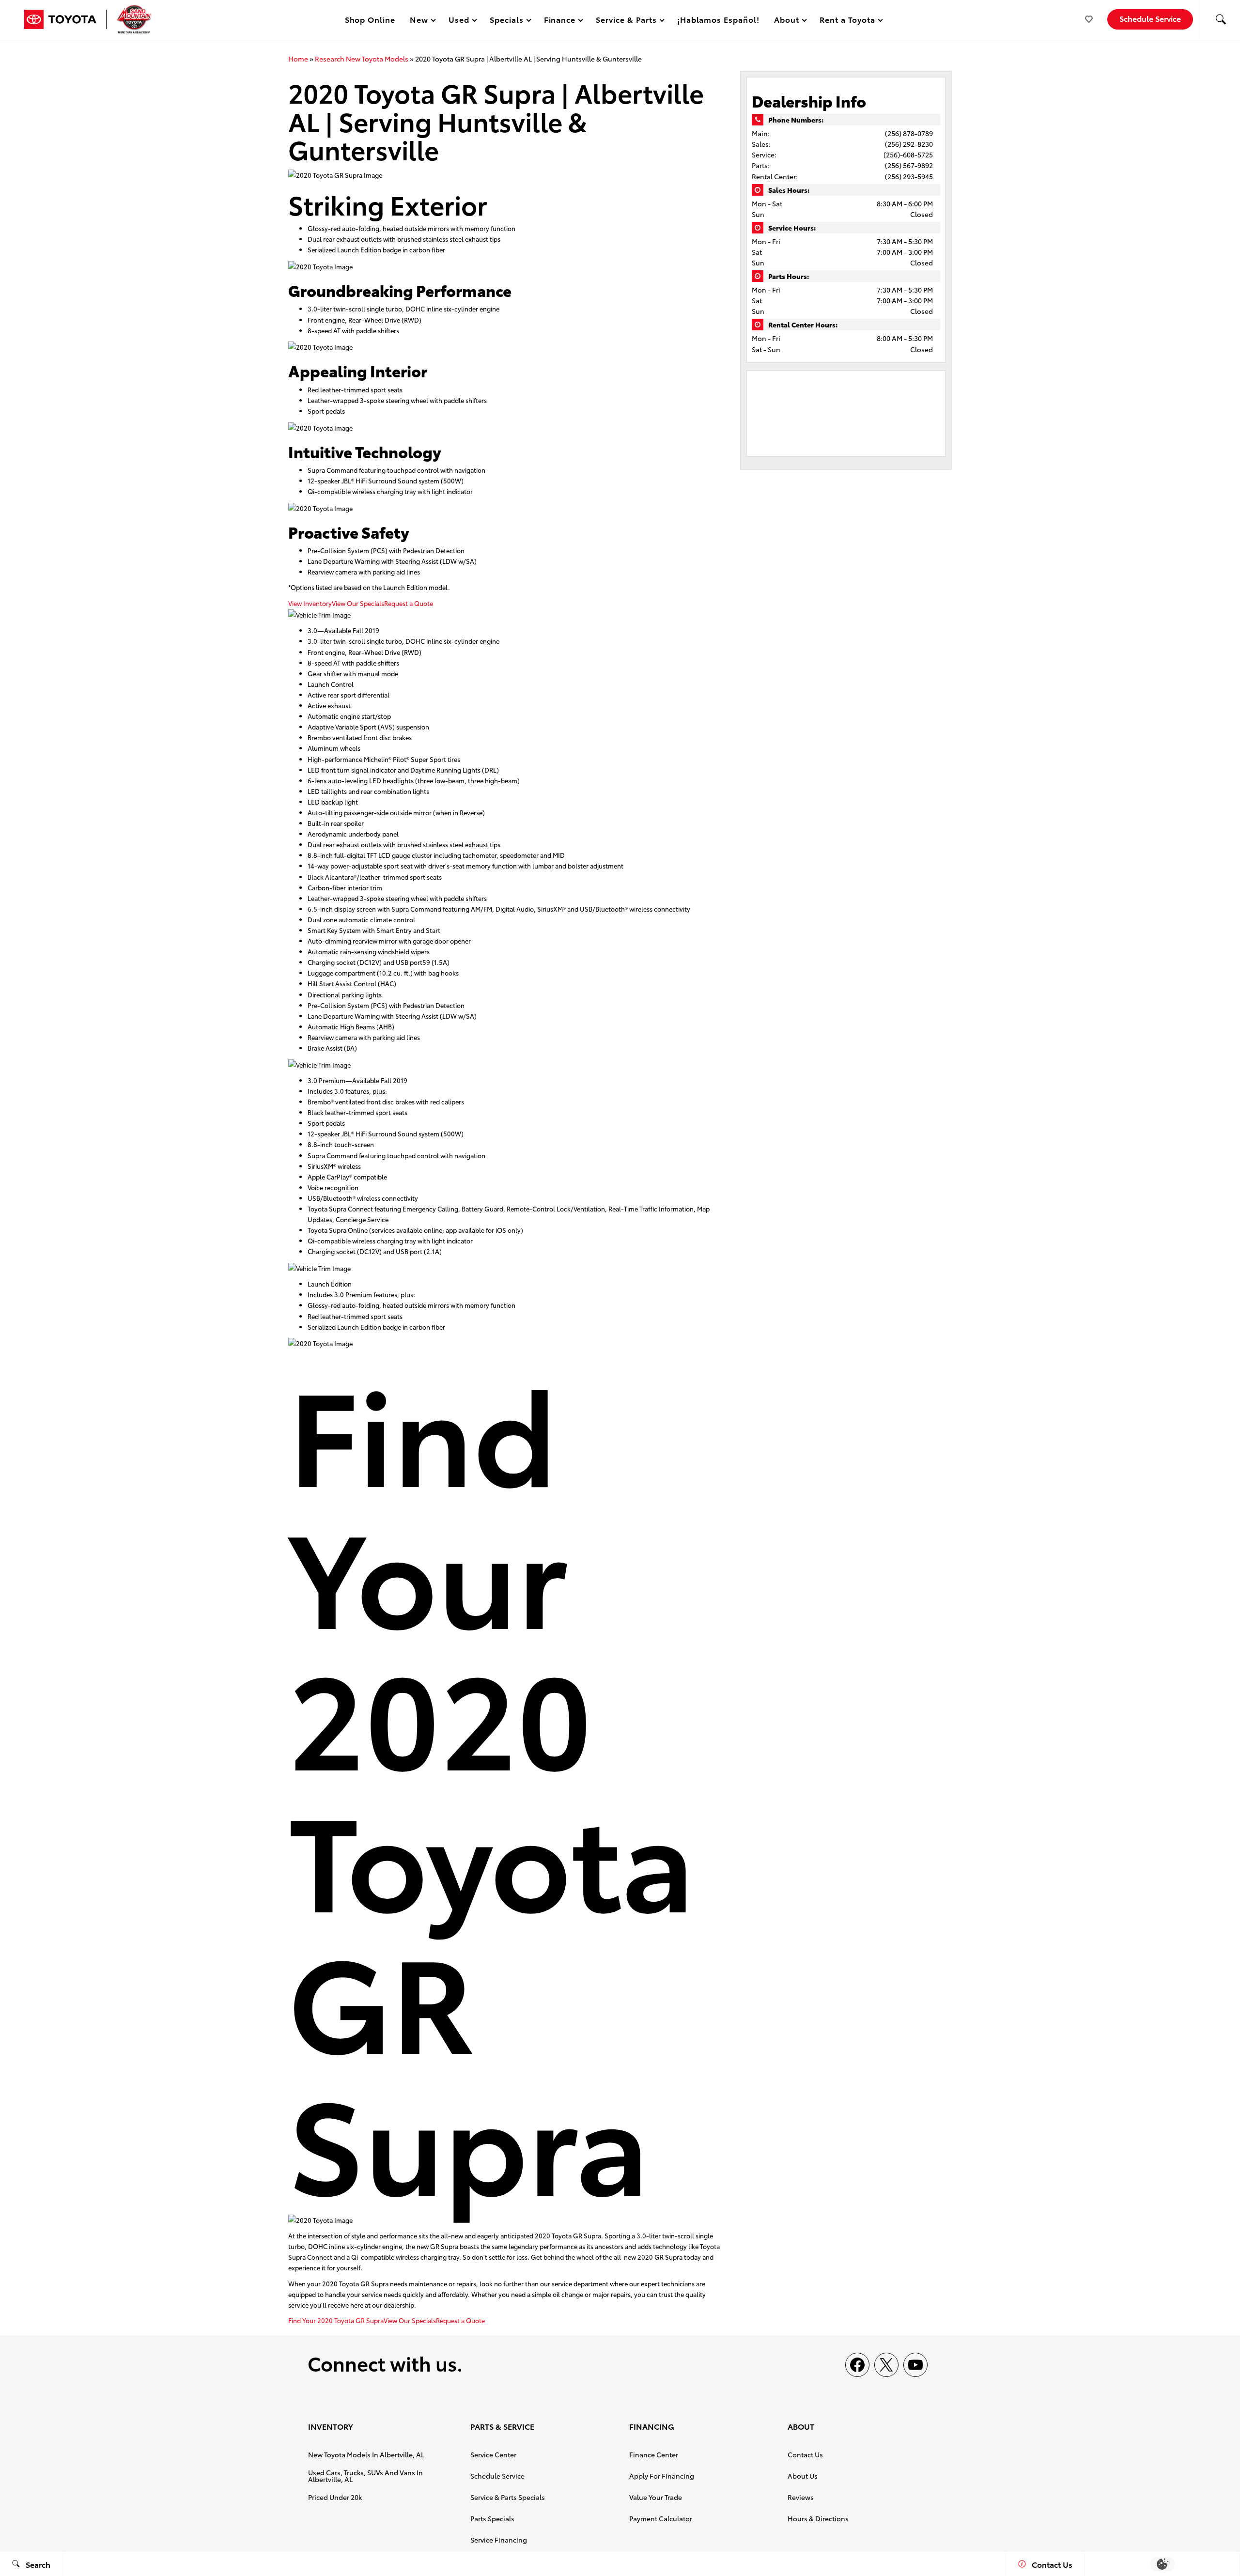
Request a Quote (409, 603)
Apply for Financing (662, 2476)
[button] (1221, 19)
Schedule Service (497, 2476)
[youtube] (915, 2365)
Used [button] (459, 21)
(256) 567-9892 (909, 165)
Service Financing (499, 2540)
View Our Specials (358, 603)
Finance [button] (560, 21)
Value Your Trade (656, 2497)
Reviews (801, 2497)
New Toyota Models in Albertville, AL (366, 2454)
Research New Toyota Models (362, 59)
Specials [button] (506, 21)
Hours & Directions (818, 2518)
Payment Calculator (661, 2518)
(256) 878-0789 (909, 133)
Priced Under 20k (335, 2497)
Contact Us (805, 2454)
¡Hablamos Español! (718, 19)
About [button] (786, 21)
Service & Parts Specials (508, 2497)
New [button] (420, 21)
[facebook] (857, 2365)
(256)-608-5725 (908, 155)
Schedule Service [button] (1150, 18)
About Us (803, 2476)
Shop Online (370, 19)
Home (298, 59)
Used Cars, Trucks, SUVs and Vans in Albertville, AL (365, 2476)
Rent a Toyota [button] (847, 21)
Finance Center (654, 2454)
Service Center (493, 2454)
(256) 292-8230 (909, 144)
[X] (886, 2365)
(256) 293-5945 (909, 176)
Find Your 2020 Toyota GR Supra (336, 2320)
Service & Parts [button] (626, 21)
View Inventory (310, 603)
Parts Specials (492, 2518)
